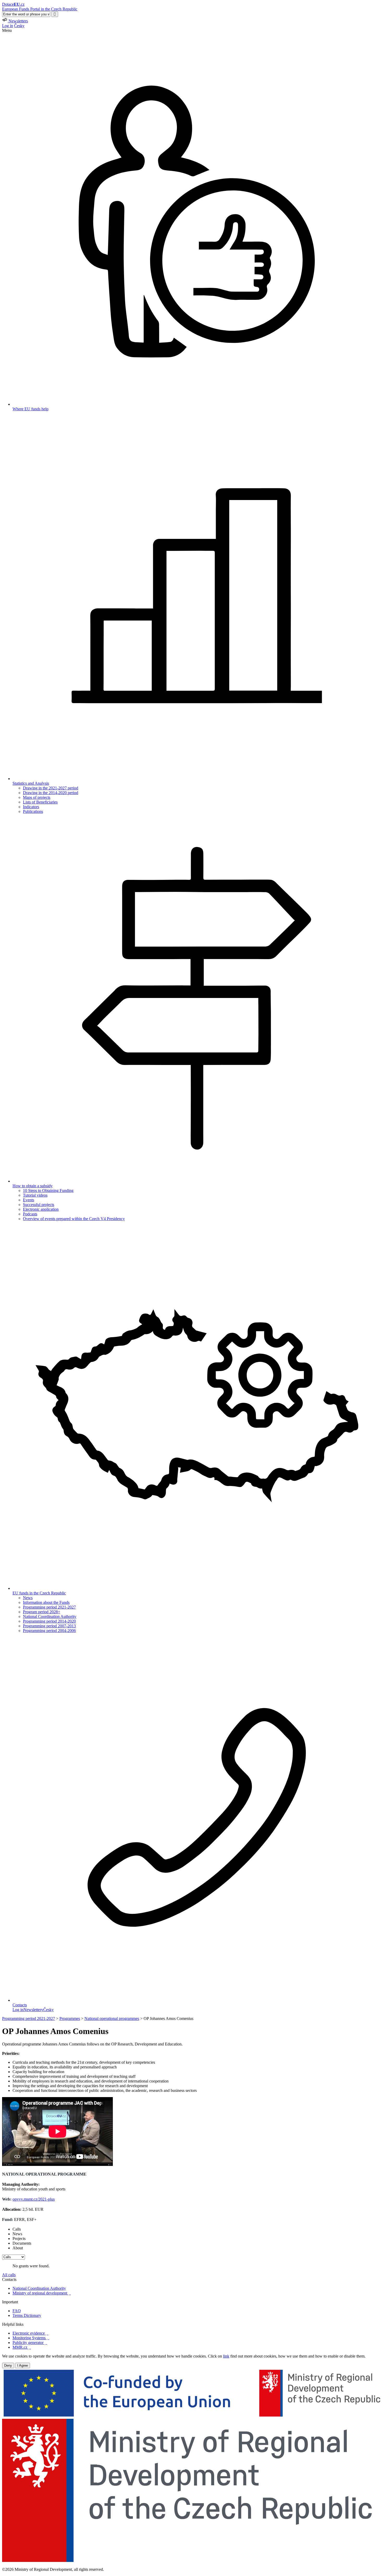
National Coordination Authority (50, 1616)
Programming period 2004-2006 (49, 1631)
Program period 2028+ (42, 1612)
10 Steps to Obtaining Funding (48, 1190)
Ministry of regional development (42, 2293)
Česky (19, 26)
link (226, 2356)
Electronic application (41, 1209)
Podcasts (30, 1214)
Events (29, 1200)
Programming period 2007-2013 (49, 1626)
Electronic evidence (30, 2333)
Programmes (70, 2018)
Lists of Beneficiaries (40, 802)
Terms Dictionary (27, 2315)
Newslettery (33, 2010)
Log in (8, 26)
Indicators (31, 807)
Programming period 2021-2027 (49, 1607)
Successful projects (39, 1205)
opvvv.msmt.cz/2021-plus (34, 2199)
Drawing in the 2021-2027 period (51, 788)
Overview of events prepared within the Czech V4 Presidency (74, 1219)
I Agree (23, 2365)
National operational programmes (112, 2018)
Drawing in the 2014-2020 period (51, 793)
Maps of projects (37, 797)
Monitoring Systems (31, 2338)
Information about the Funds (46, 1602)
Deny (8, 2365)
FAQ (17, 2311)
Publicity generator (30, 2343)
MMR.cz (22, 2347)
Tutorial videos (35, 1195)
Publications (33, 811)
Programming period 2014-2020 (49, 1621)
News (28, 1598)
